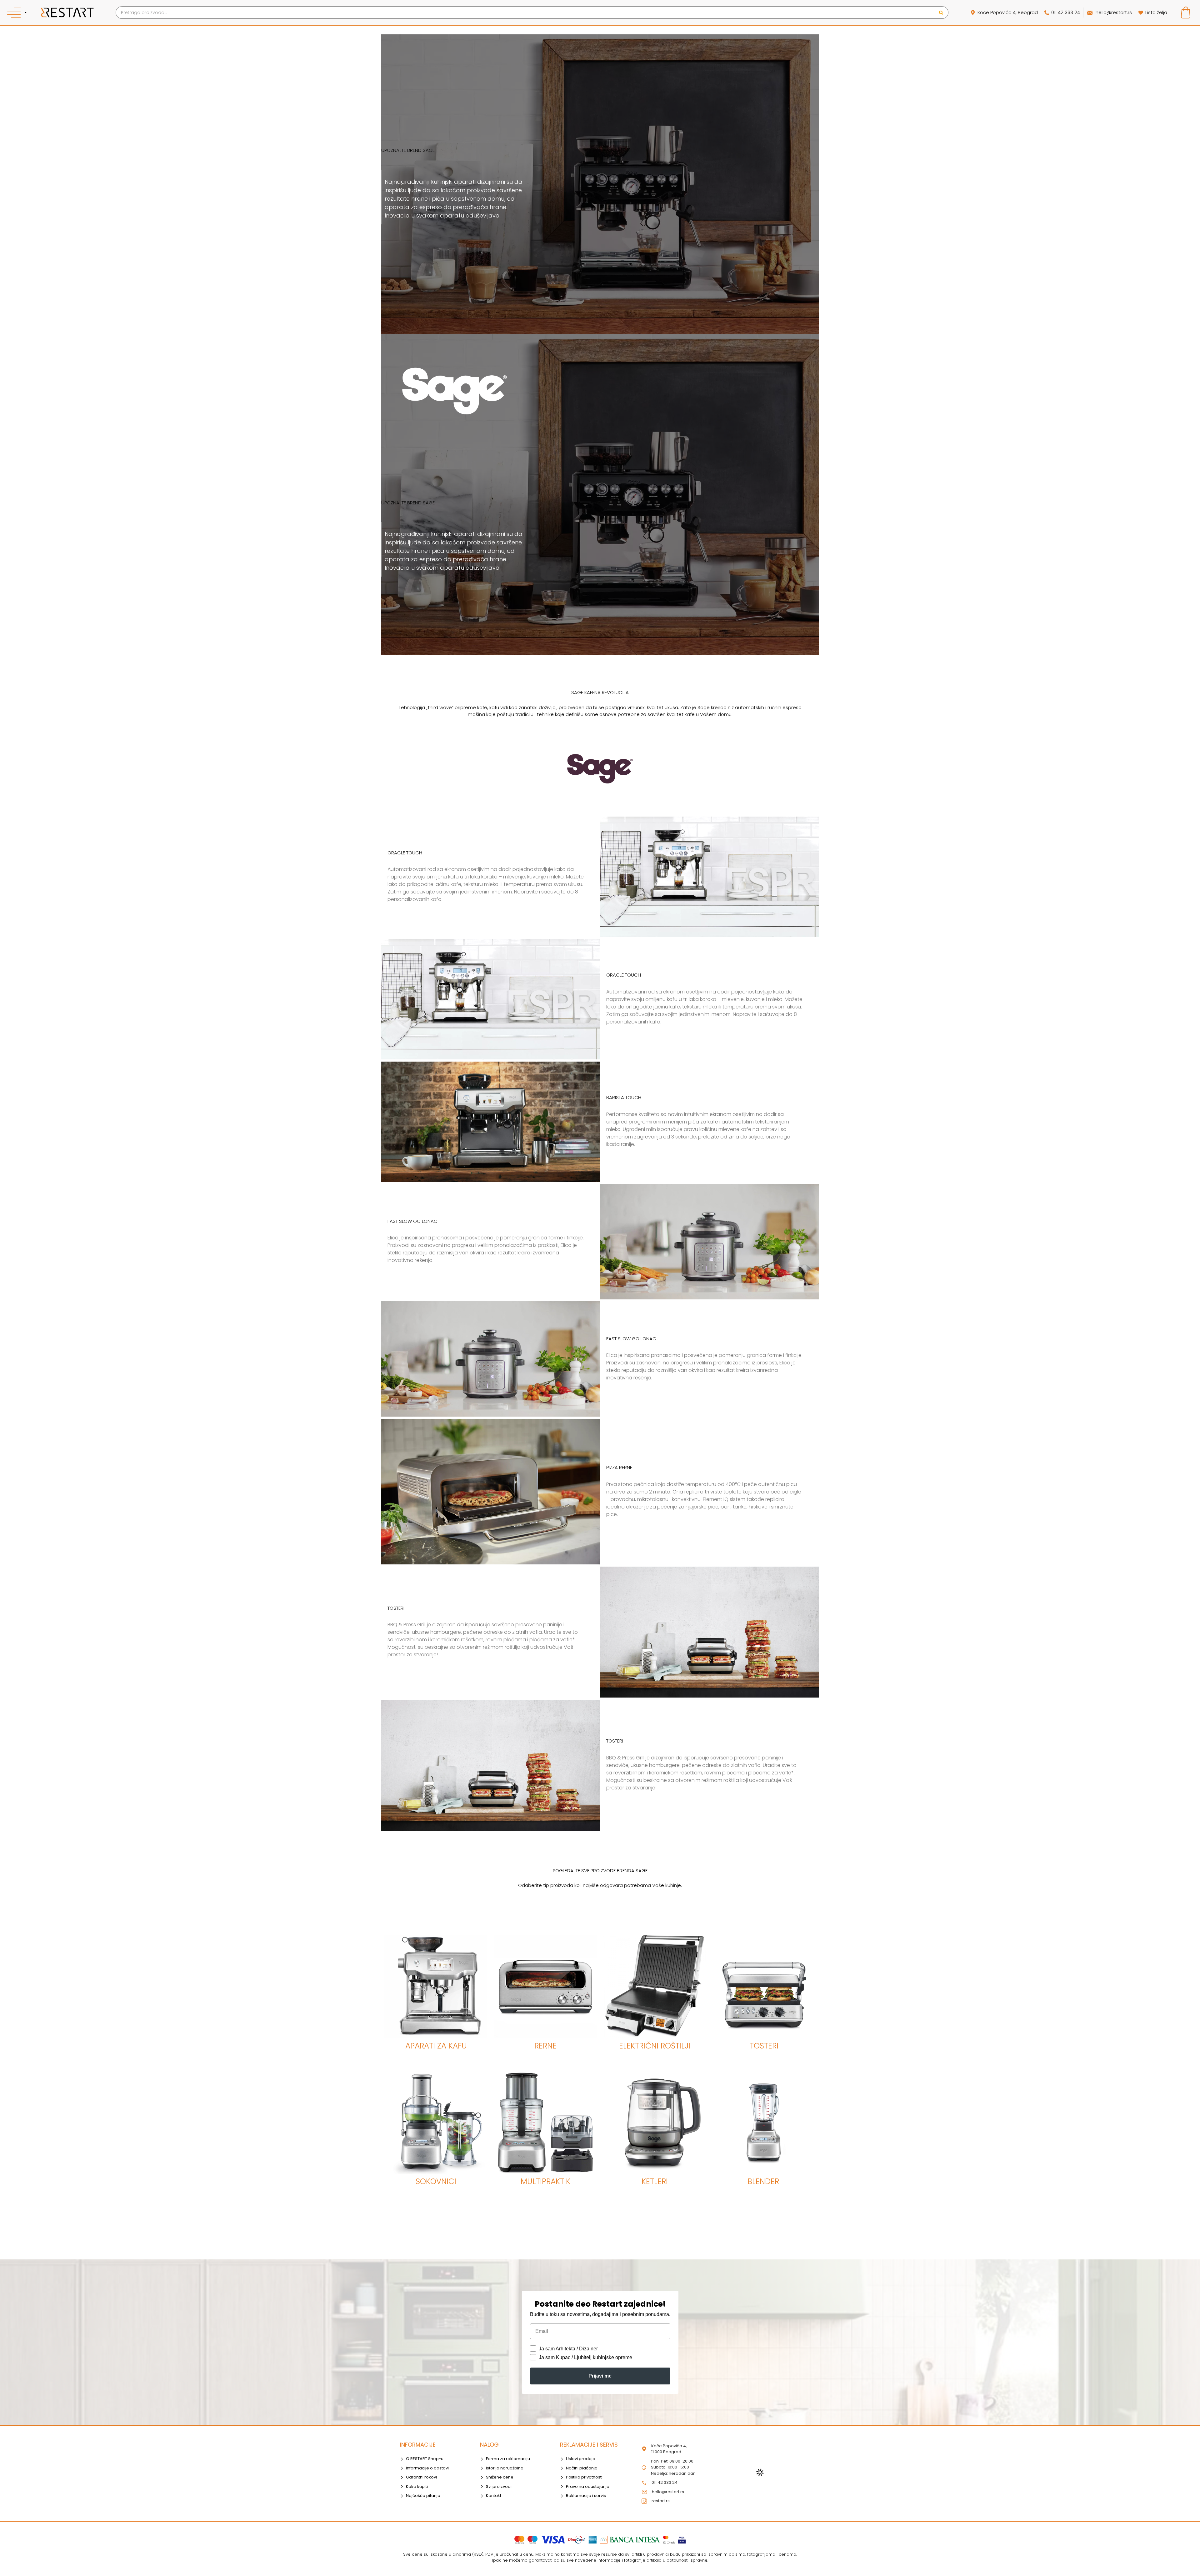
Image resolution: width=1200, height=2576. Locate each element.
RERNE (545, 2046)
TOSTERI (764, 2046)
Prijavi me (600, 2376)
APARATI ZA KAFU (436, 2046)
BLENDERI (764, 2181)
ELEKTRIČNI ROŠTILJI (655, 2046)
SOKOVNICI (436, 2181)
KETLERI (655, 2181)
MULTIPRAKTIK (545, 2181)
